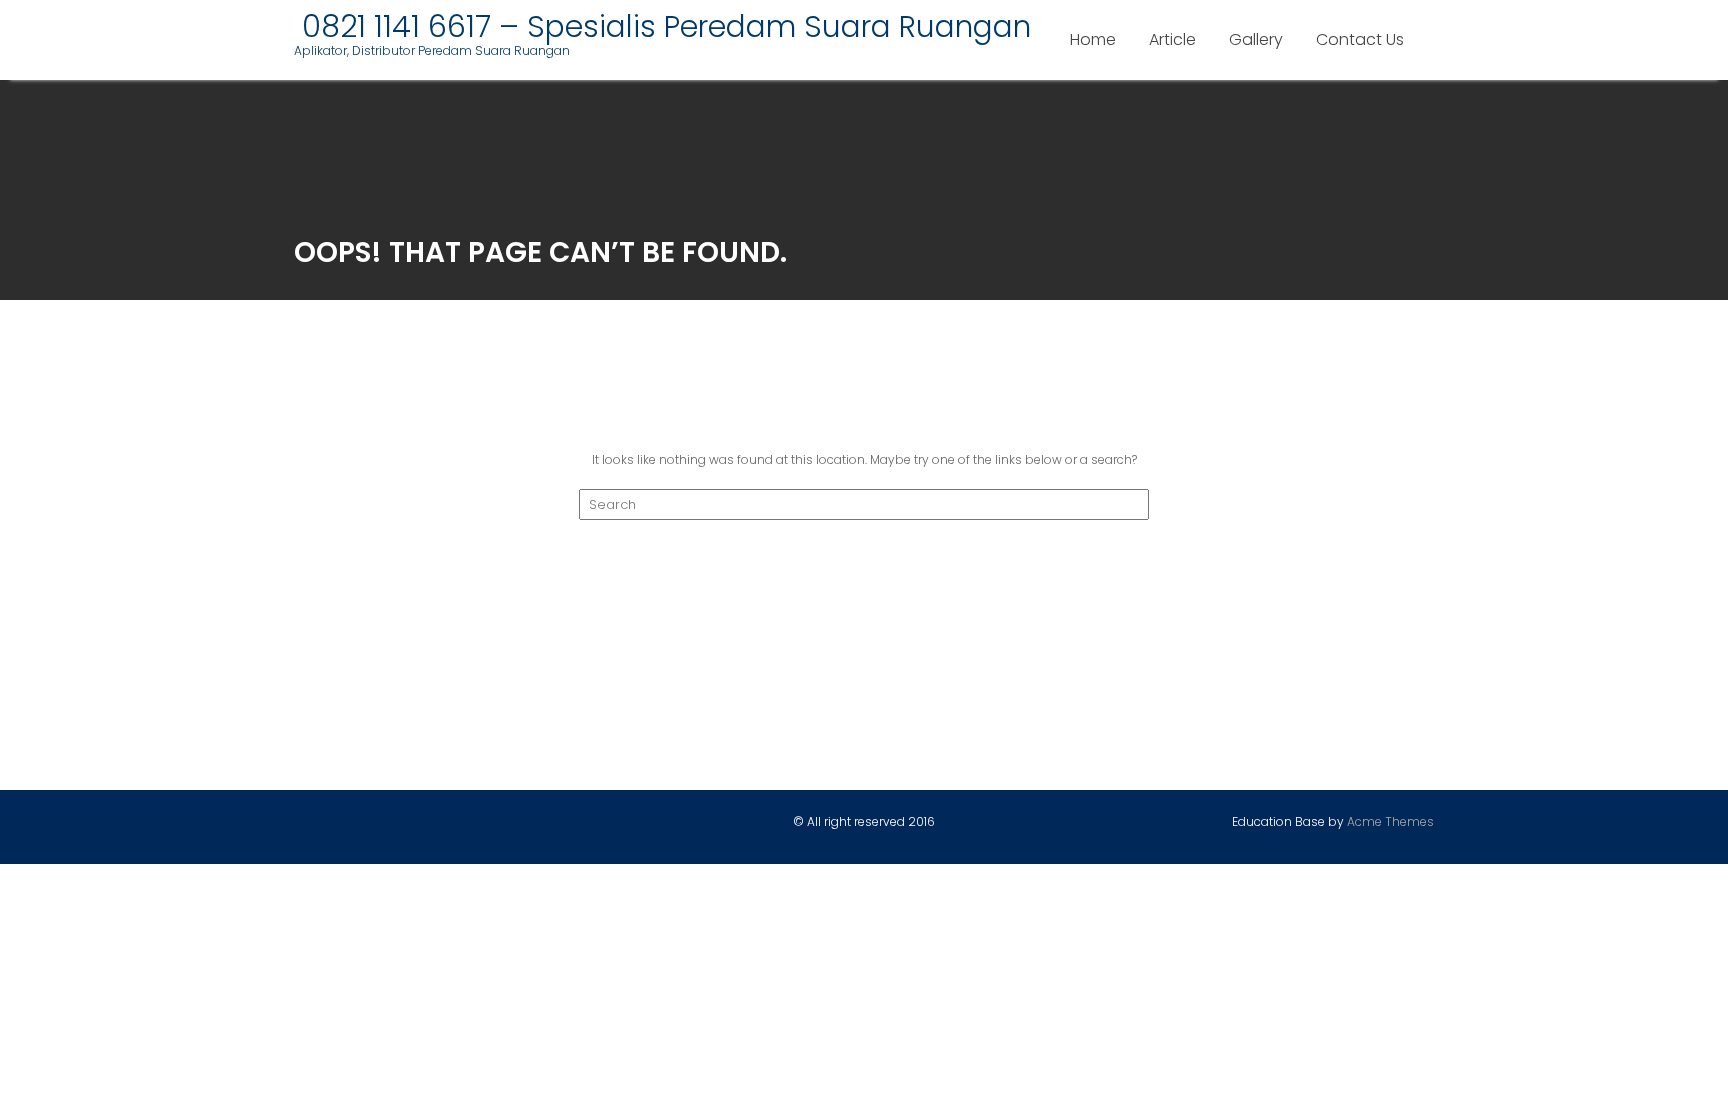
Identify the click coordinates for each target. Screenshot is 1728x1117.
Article (1172, 39)
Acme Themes (1390, 821)
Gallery (1256, 39)
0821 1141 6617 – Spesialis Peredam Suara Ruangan (662, 26)
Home (1093, 39)
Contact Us (1360, 39)
